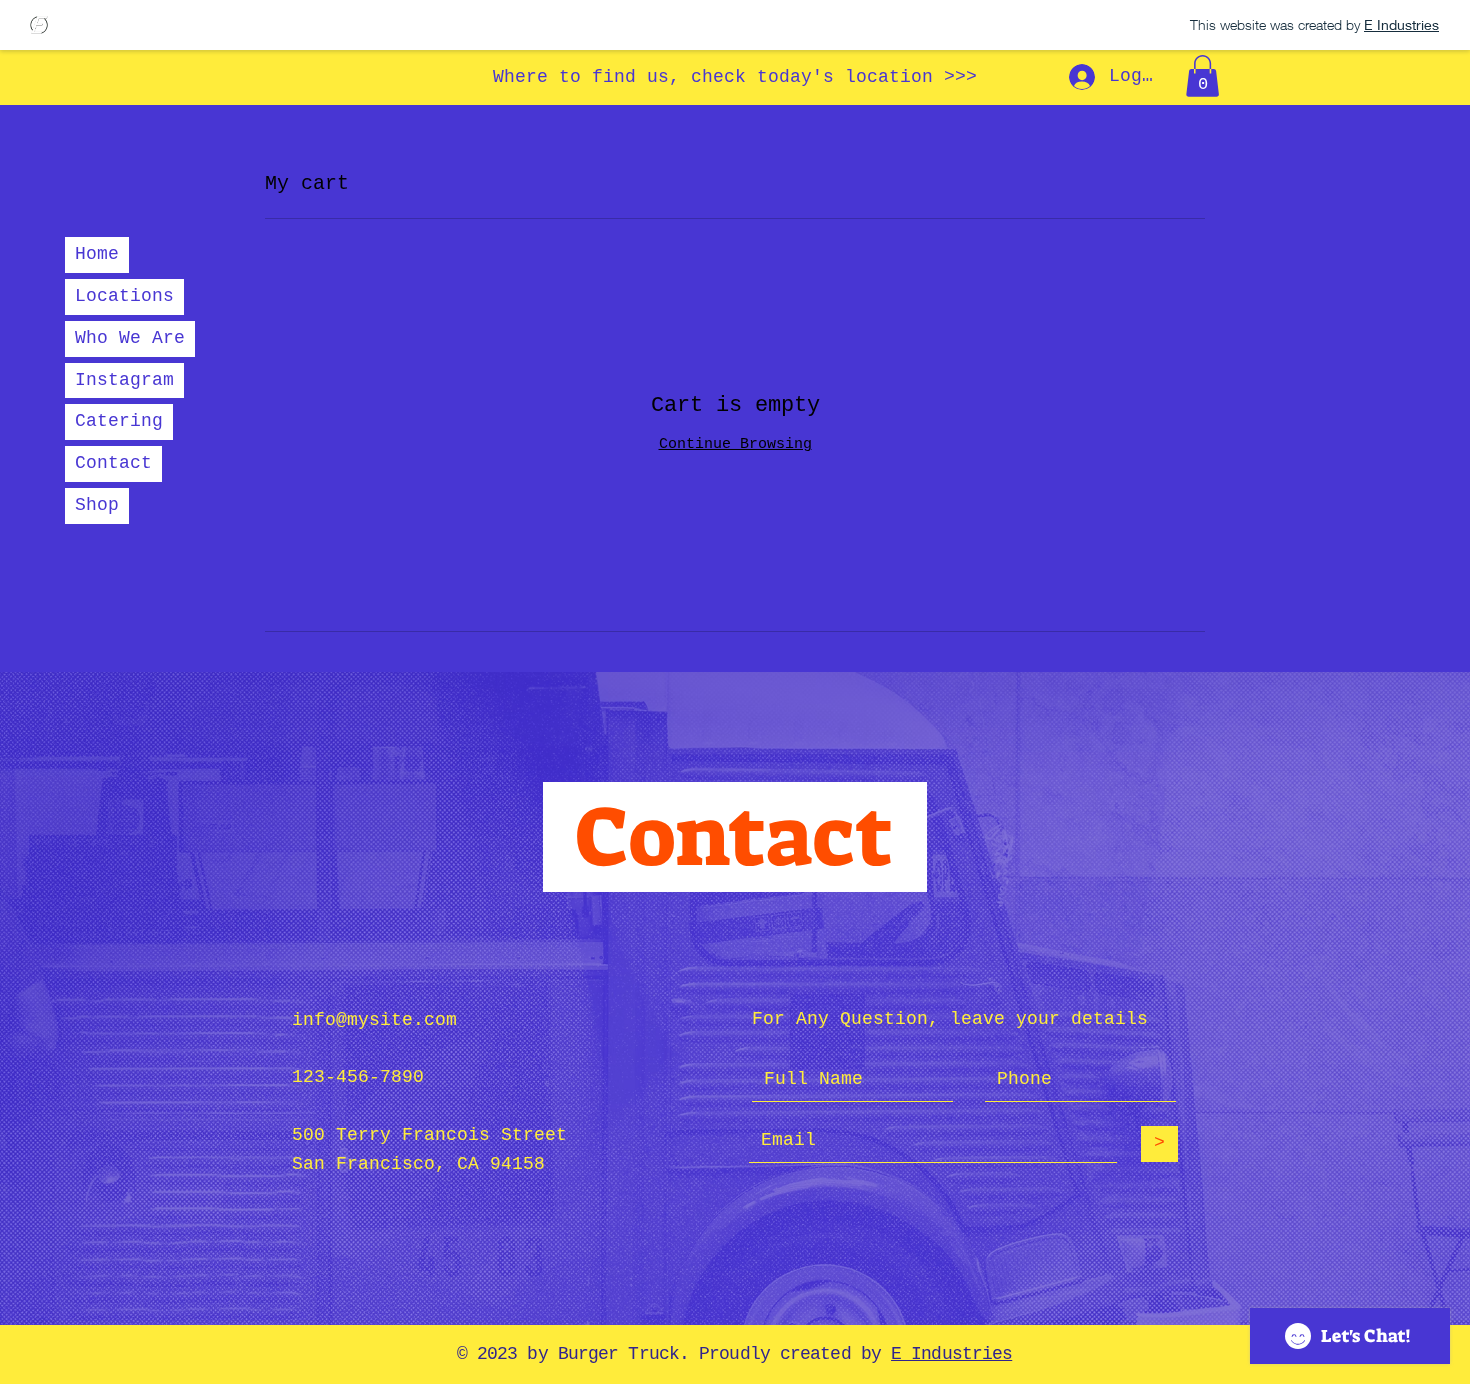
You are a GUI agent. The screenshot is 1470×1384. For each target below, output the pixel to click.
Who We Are (130, 338)
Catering (119, 421)
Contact (113, 463)
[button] (1202, 76)
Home (97, 254)
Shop (97, 505)
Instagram (124, 380)
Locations (124, 296)
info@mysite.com (374, 1020)
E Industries (951, 1354)
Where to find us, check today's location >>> (735, 77)
